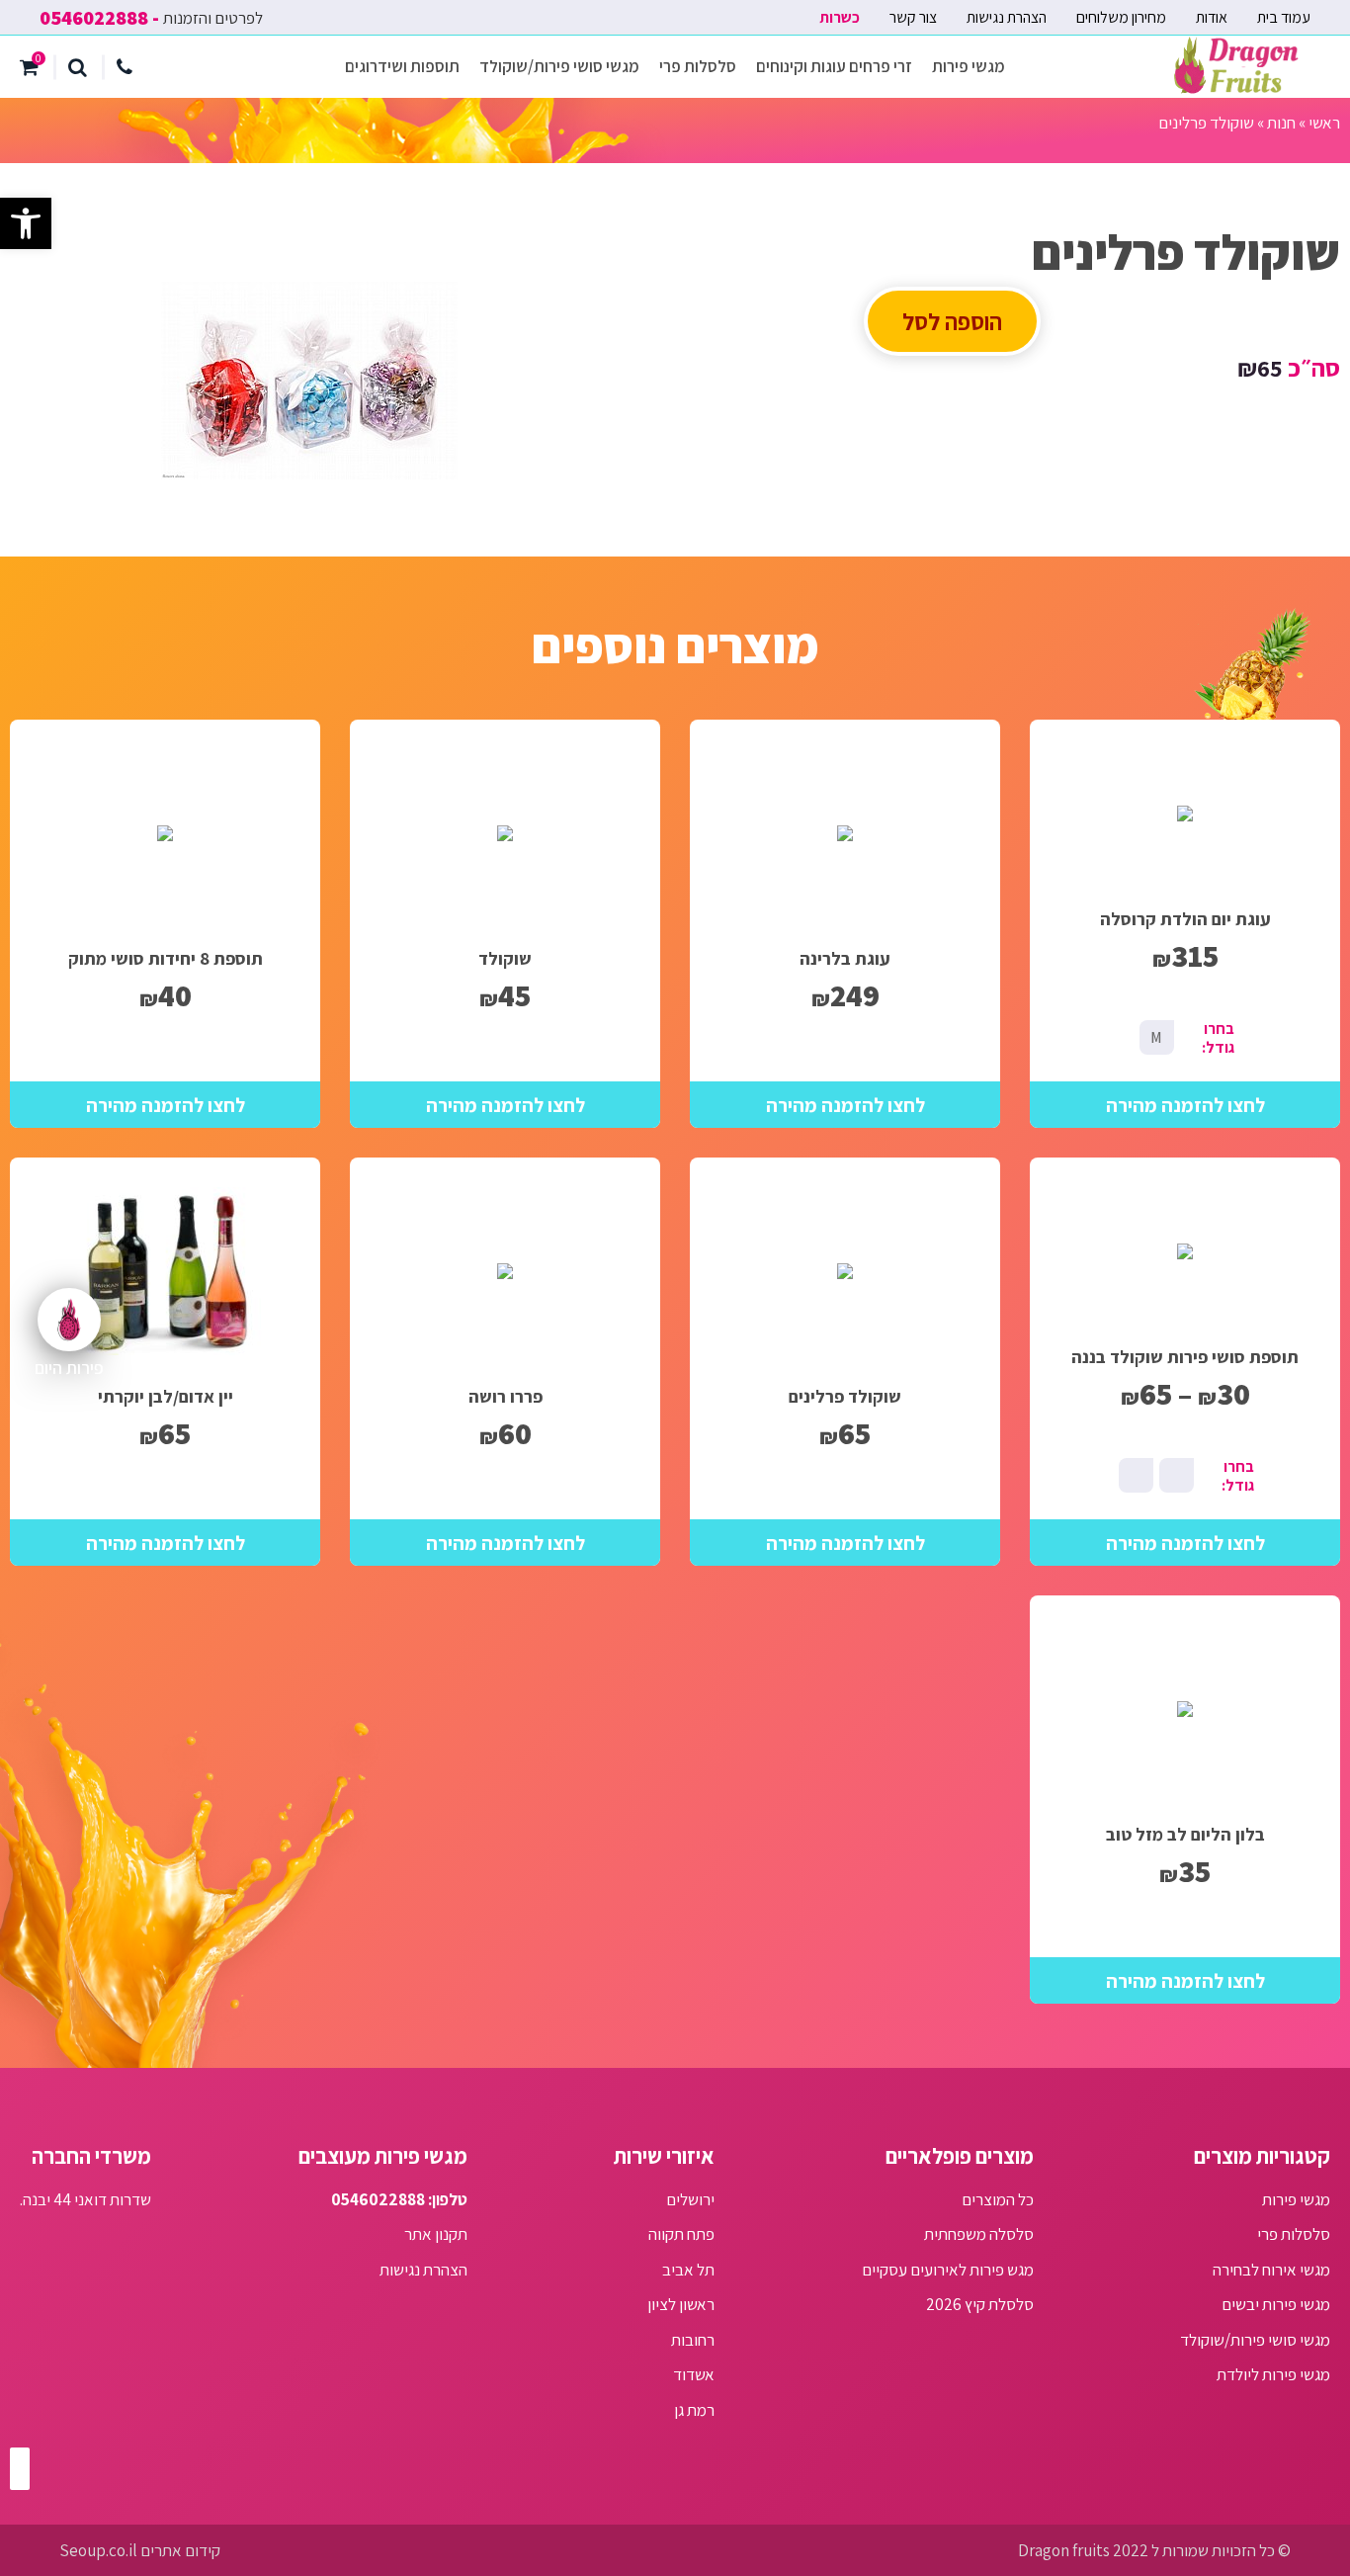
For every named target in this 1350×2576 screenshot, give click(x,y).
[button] (26, 223)
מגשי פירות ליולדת (1273, 2374)
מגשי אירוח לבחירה (1271, 2270)
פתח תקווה (681, 2234)
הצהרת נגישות (1007, 17)
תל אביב (688, 2270)
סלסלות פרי (698, 66)
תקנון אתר (436, 2234)
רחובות (693, 2340)
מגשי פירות (969, 66)
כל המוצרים (998, 2199)
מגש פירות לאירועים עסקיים (948, 2270)
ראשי (1324, 123)
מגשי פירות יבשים (1276, 2304)
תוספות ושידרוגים (402, 66)
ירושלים (690, 2199)
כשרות (840, 17)
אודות (1212, 17)
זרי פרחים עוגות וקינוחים (834, 66)
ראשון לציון (681, 2304)
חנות (1281, 123)
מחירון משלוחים (1121, 17)
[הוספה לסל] (1185, 1105)
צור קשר (913, 17)
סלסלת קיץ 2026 (980, 2304)
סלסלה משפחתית (979, 2234)
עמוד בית (1284, 17)
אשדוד (694, 2374)
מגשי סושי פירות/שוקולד (559, 66)
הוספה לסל (952, 321)
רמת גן (694, 2410)
